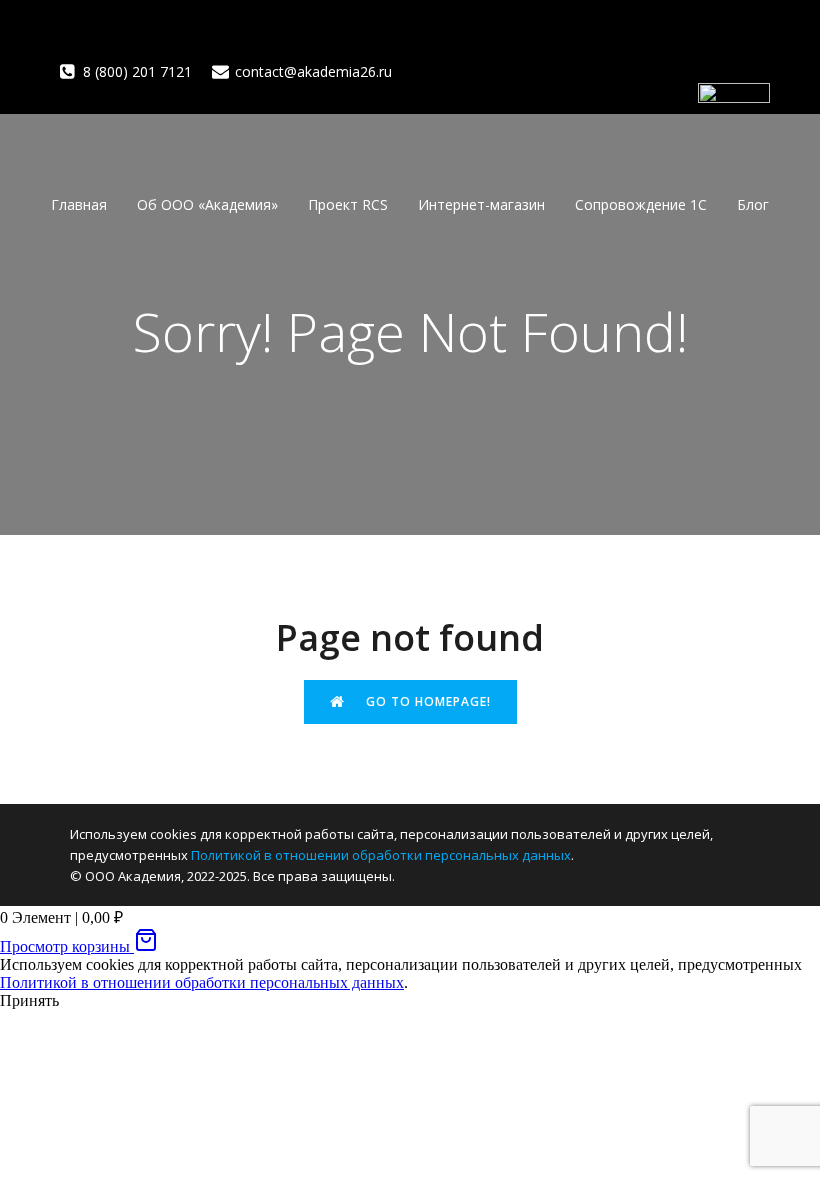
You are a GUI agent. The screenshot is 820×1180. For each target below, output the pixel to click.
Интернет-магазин (481, 204)
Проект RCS (348, 204)
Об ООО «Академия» (207, 204)
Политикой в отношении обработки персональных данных (381, 855)
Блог (753, 204)
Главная (79, 204)
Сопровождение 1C (641, 204)
